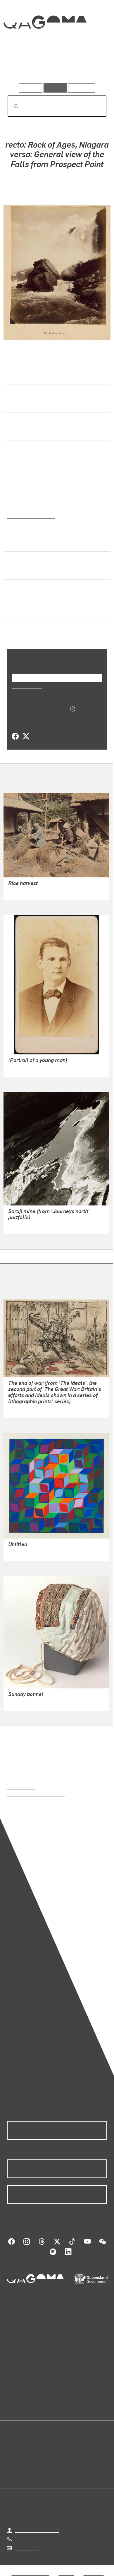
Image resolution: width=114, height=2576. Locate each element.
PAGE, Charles (23, 1225)
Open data (17, 2391)
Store (12, 2405)
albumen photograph (30, 516)
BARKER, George (45, 190)
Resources (82, 88)
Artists (55, 67)
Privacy (66, 2573)
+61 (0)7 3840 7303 (35, 2539)
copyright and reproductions (36, 1794)
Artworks (22, 67)
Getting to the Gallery (37, 2530)
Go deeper (90, 67)
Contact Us (26, 2548)
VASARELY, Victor (26, 1552)
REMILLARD (21, 1069)
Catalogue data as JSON (38, 708)
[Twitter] (26, 736)
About (65, 2398)
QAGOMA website (25, 2398)
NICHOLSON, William (30, 1409)
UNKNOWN (20, 891)
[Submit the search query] (11, 106)
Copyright (94, 2573)
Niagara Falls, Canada (31, 571)
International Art (25, 460)
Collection (45, 43)
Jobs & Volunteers (30, 2573)
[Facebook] (15, 736)
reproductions (21, 1787)
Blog (64, 2391)
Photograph (20, 488)
